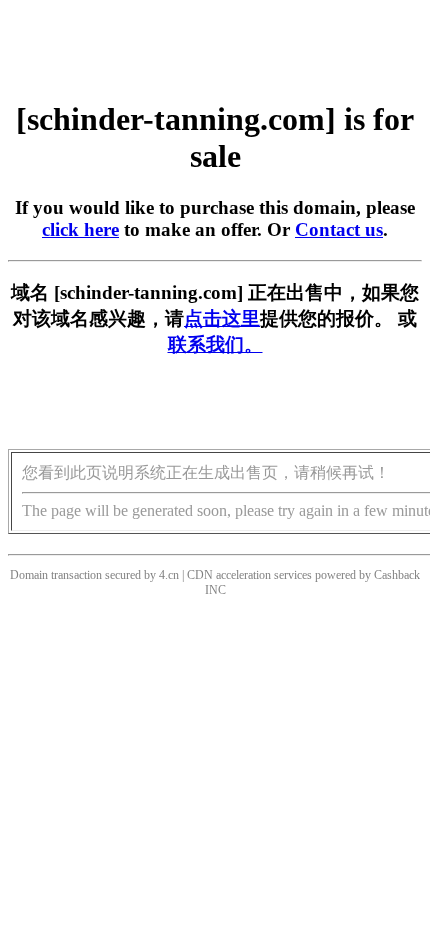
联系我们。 (215, 344)
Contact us (339, 229)
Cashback (397, 575)
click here (80, 229)
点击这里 (222, 318)
